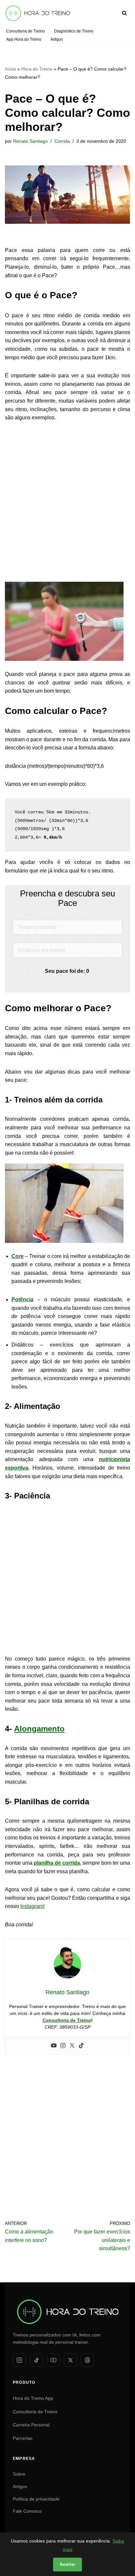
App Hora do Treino (24, 39)
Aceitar (67, 2564)
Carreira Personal (31, 2425)
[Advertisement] (67, 499)
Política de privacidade (36, 2499)
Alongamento (39, 1729)
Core (18, 1256)
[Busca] (124, 13)
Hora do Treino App (33, 2398)
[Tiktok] (81, 2046)
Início (10, 69)
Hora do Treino (37, 69)
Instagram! (32, 1906)
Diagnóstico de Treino (74, 31)
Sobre (19, 2474)
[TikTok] (36, 2360)
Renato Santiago (30, 141)
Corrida (62, 141)
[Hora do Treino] (67, 2299)
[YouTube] (53, 2360)
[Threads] (87, 2360)
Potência (22, 1299)
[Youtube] (54, 2046)
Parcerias (23, 2438)
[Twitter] (72, 2046)
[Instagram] (63, 2046)
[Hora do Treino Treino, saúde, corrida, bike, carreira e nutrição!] (38, 13)
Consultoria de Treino (26, 31)
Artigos (57, 39)
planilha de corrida (57, 1863)
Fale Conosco (27, 2511)
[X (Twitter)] (70, 2360)
